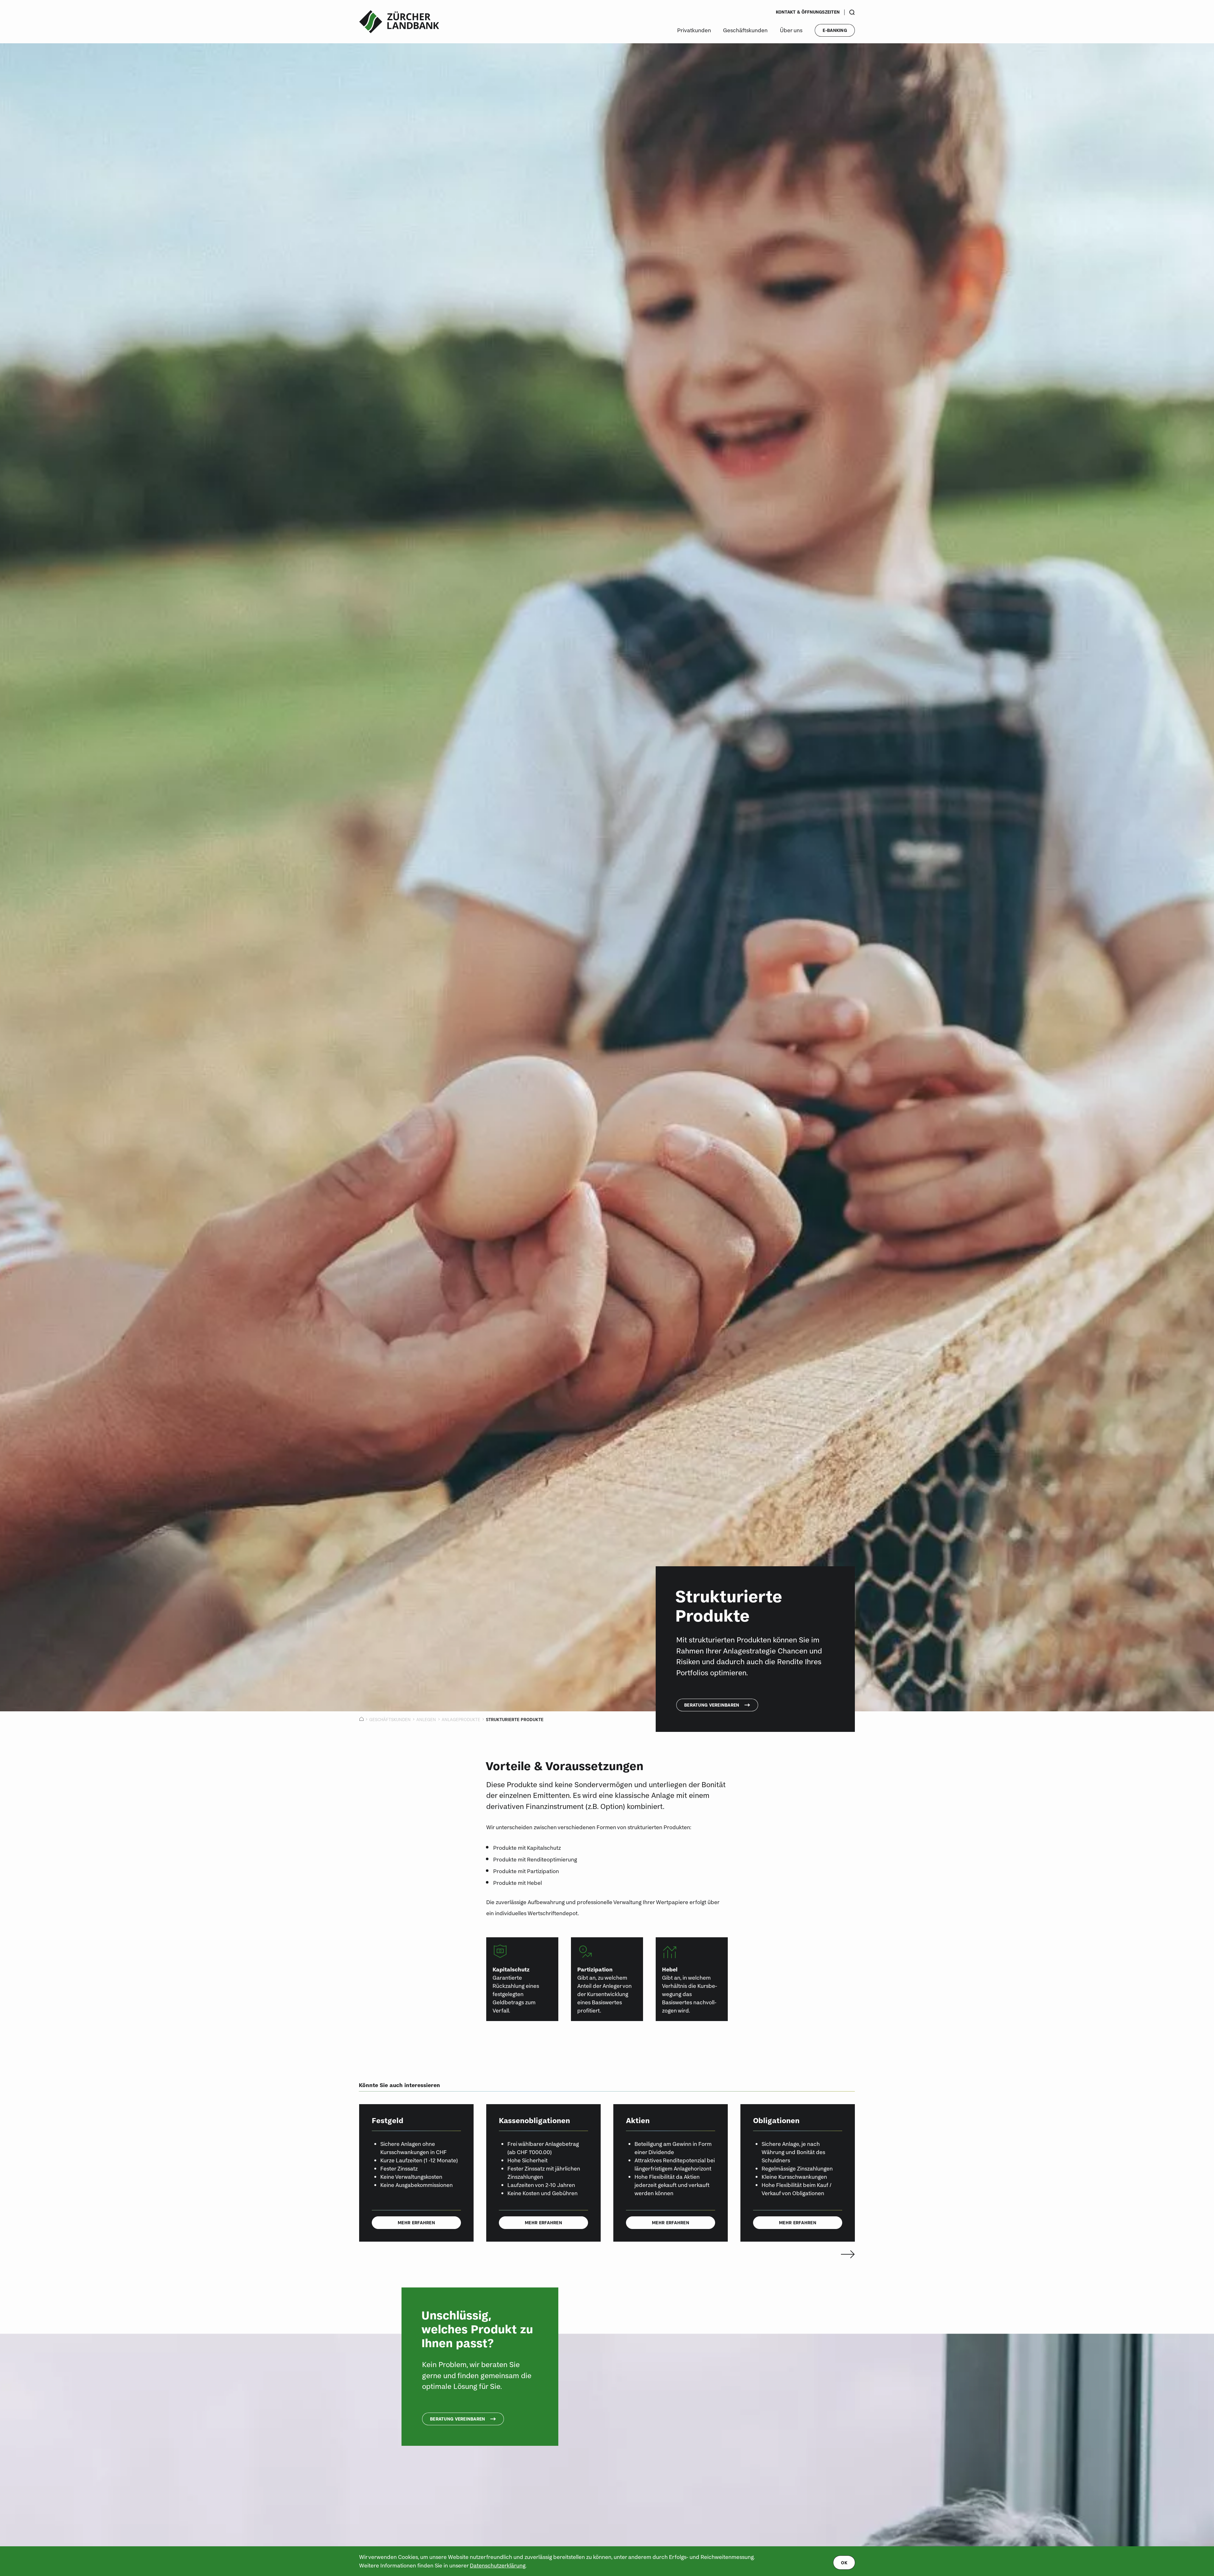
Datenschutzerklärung (498, 2565)
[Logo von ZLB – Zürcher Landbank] (399, 22)
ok (844, 2563)
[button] (846, 2254)
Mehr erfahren (416, 2223)
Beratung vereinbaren (712, 1705)
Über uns (791, 30)
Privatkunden (694, 30)
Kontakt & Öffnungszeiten (808, 12)
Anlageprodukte (461, 1720)
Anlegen (426, 1720)
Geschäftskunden (745, 30)
